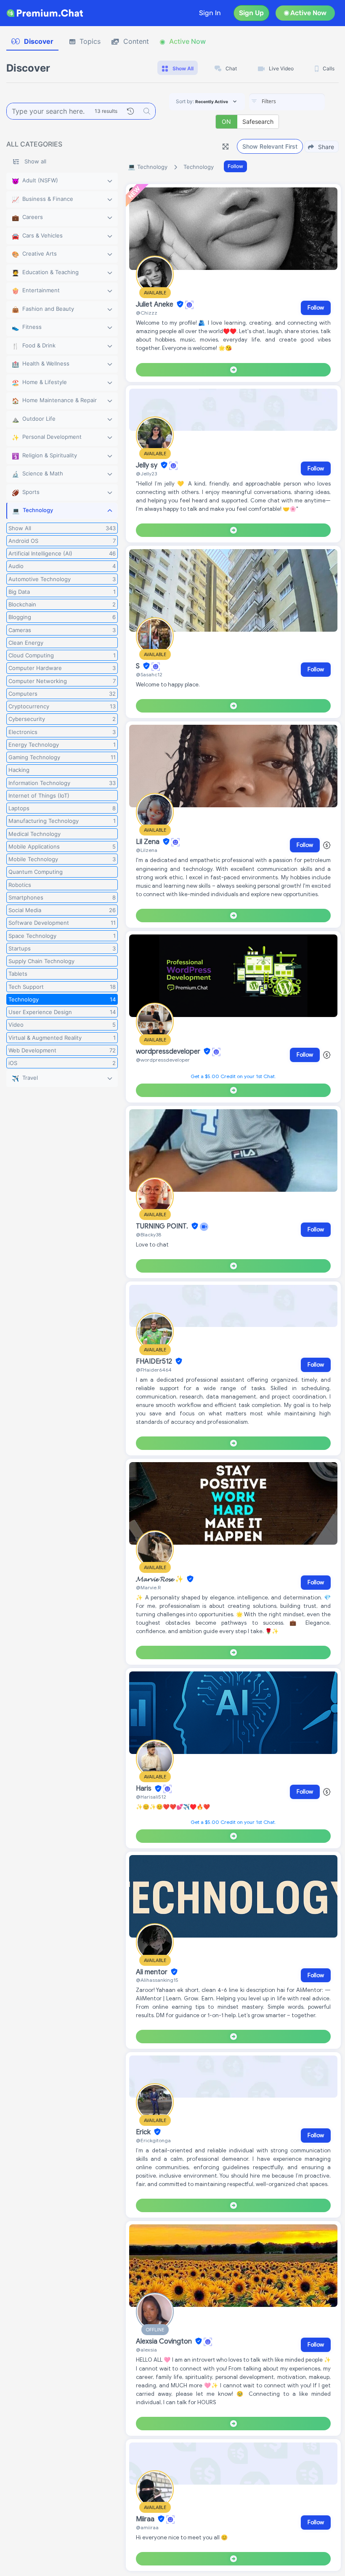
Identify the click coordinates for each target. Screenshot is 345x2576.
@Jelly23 (146, 474)
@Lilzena (147, 850)
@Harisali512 (151, 1797)
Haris (145, 1789)
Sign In (210, 13)
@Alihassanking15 (157, 1980)
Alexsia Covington (165, 2341)
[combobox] (287, 102)
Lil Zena (149, 842)
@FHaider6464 (154, 1370)
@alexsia (146, 2350)
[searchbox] (300, 101)
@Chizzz (147, 313)
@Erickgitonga (153, 2140)
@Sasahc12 (149, 674)
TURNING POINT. (163, 1226)
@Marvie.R (148, 1587)
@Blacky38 (149, 1235)
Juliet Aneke (155, 304)
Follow (235, 166)
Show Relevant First (270, 146)
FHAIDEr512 (155, 1361)
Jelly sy (147, 465)
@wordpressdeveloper (163, 1060)
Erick (144, 2132)
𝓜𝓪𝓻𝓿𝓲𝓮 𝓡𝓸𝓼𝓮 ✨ (161, 1579)
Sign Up (251, 13)
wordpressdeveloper (169, 1052)
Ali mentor (153, 1972)
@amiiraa (147, 2527)
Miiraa (146, 2519)
